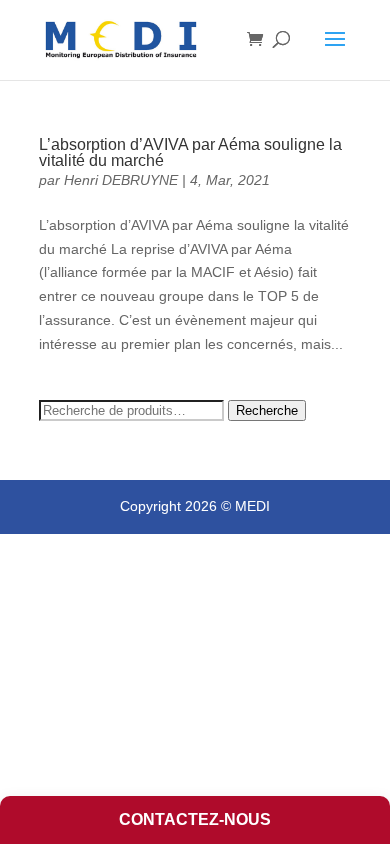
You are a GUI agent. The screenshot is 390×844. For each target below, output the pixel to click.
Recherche (267, 410)
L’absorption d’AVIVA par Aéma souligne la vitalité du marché (190, 152)
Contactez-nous (195, 819)
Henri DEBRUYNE (121, 180)
